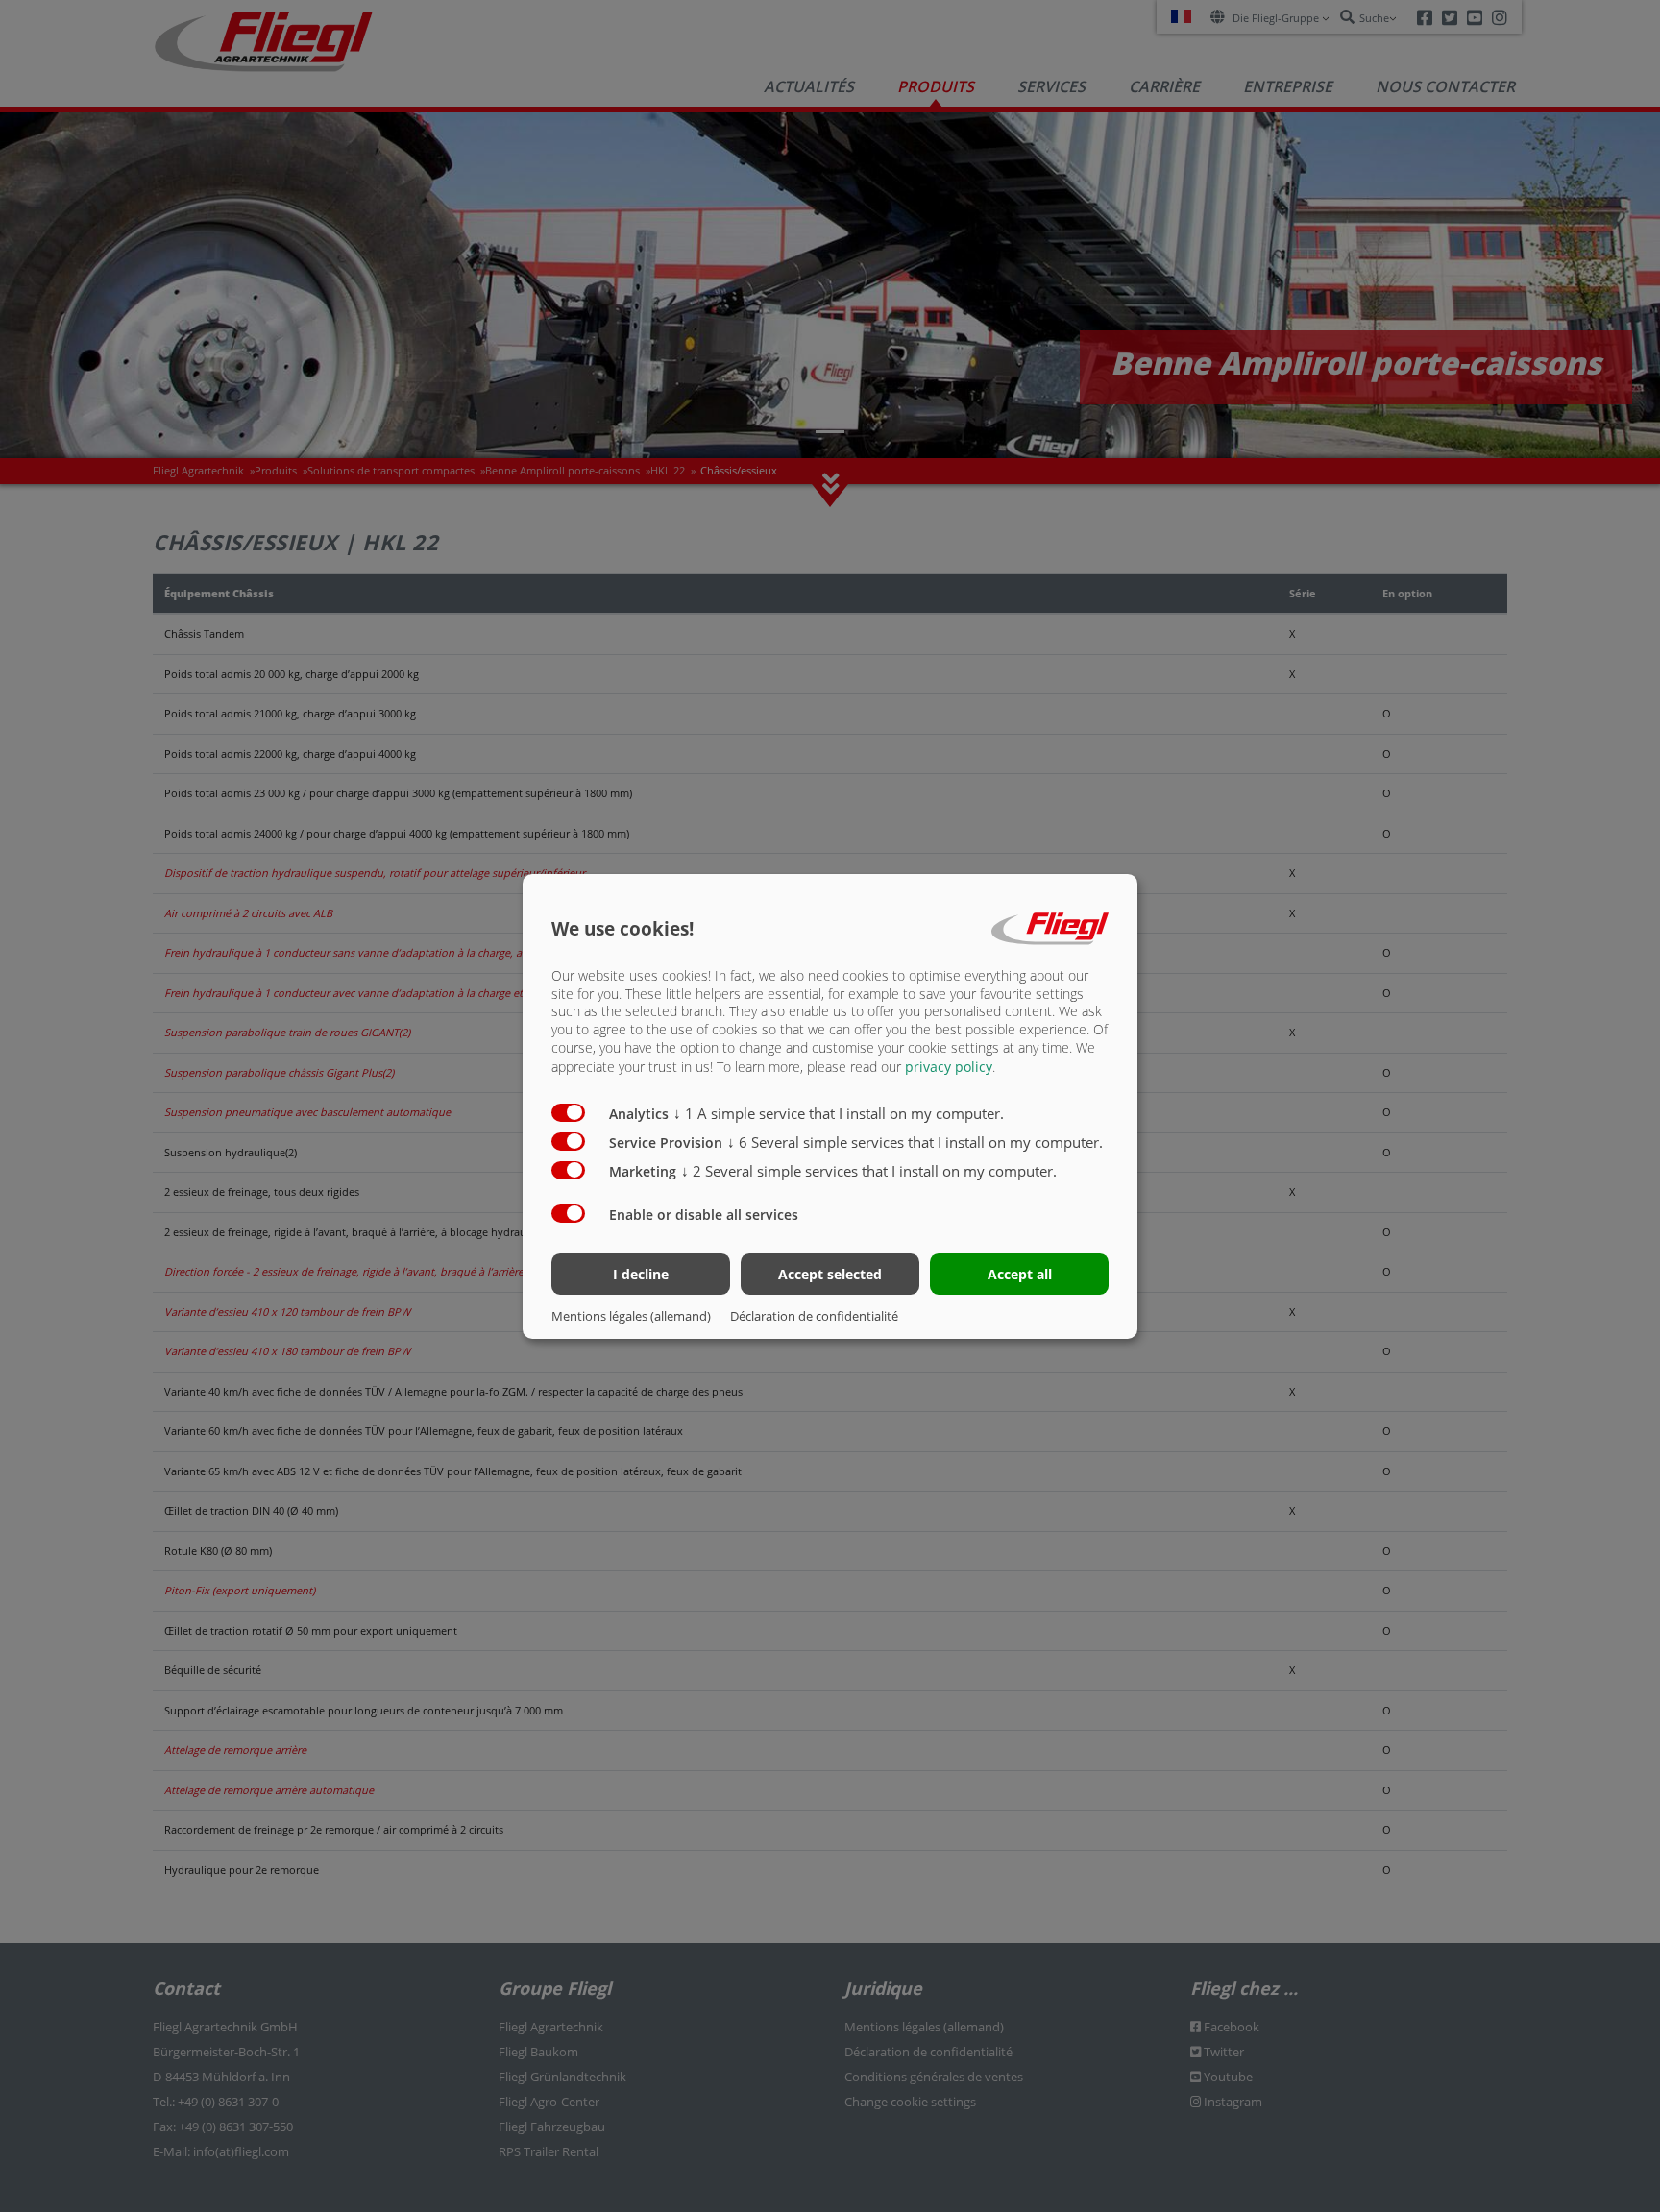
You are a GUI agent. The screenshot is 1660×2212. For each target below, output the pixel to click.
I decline (641, 1274)
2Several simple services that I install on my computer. (869, 1171)
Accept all (1020, 1274)
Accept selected (830, 1274)
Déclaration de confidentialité (814, 1316)
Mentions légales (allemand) (631, 1316)
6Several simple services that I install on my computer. (915, 1142)
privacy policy (949, 1067)
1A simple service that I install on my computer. (839, 1113)
